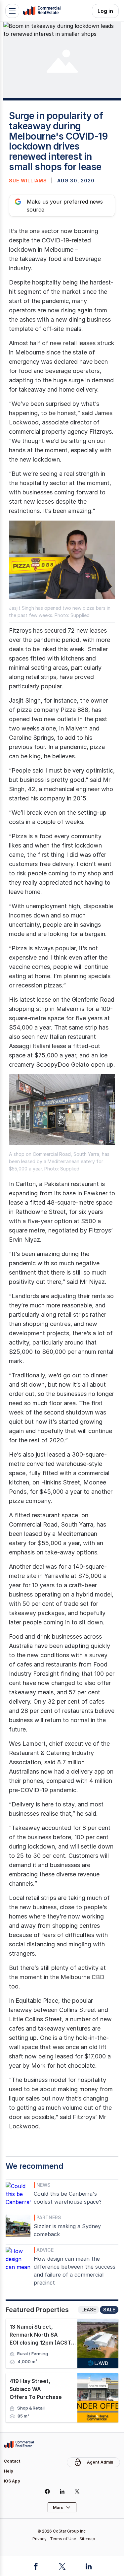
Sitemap (87, 2539)
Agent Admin (100, 2462)
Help (9, 2471)
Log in (105, 11)
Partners (49, 2217)
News (43, 2185)
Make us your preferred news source (65, 206)
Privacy (40, 2539)
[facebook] (47, 2491)
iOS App (12, 2481)
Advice (45, 2250)
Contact (12, 2461)
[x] (77, 2491)
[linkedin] (62, 2491)
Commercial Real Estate (42, 11)
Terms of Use (63, 2539)
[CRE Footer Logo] (19, 2444)
